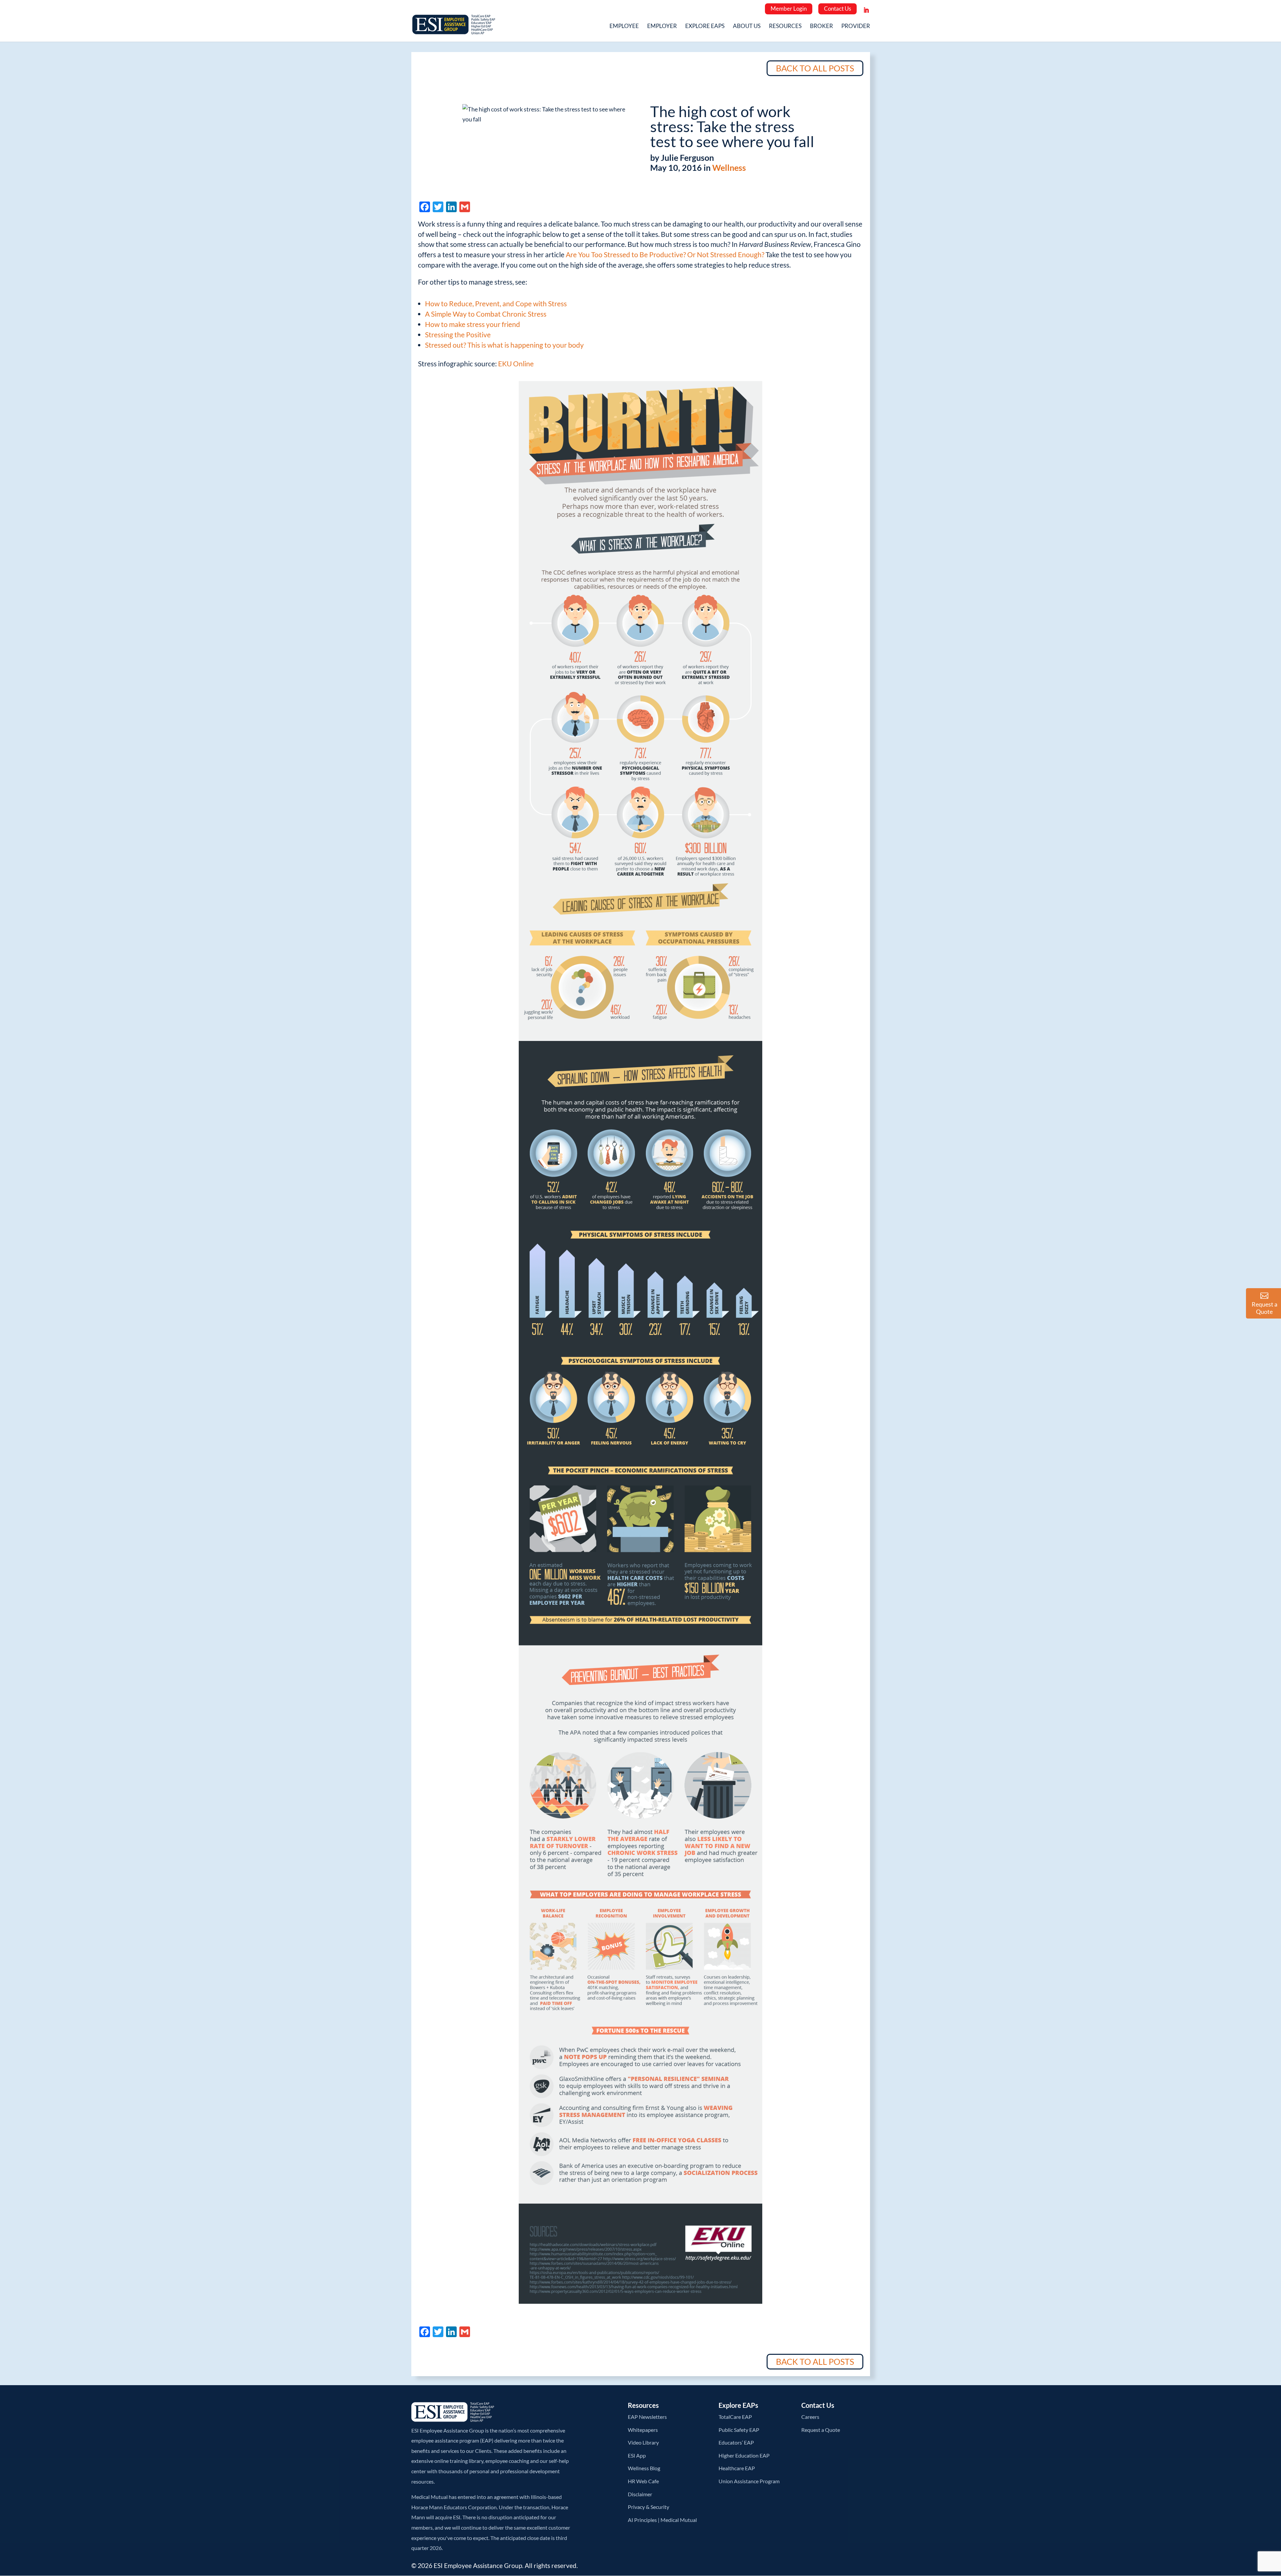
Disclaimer (640, 2494)
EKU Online (516, 363)
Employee (624, 27)
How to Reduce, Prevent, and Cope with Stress (496, 303)
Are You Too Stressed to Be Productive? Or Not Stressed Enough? (665, 254)
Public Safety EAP (739, 2430)
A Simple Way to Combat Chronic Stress (486, 314)
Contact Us (837, 9)
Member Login (789, 9)
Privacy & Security (649, 2507)
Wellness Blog (644, 2468)
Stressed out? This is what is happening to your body (504, 345)
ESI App (637, 2455)
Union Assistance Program (749, 2481)
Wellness (729, 167)
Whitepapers (643, 2430)
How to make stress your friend (473, 324)
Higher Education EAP (744, 2455)
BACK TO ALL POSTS (815, 68)
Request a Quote (821, 2430)
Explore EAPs (705, 27)
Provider (856, 27)
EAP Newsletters (647, 2417)
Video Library (643, 2442)
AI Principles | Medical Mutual (662, 2520)
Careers (810, 2417)
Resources (785, 27)
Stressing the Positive (458, 334)
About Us (747, 27)
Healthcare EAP (737, 2468)
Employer (662, 27)
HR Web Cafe (643, 2481)
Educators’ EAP (736, 2442)
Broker (821, 27)
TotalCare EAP (735, 2417)
